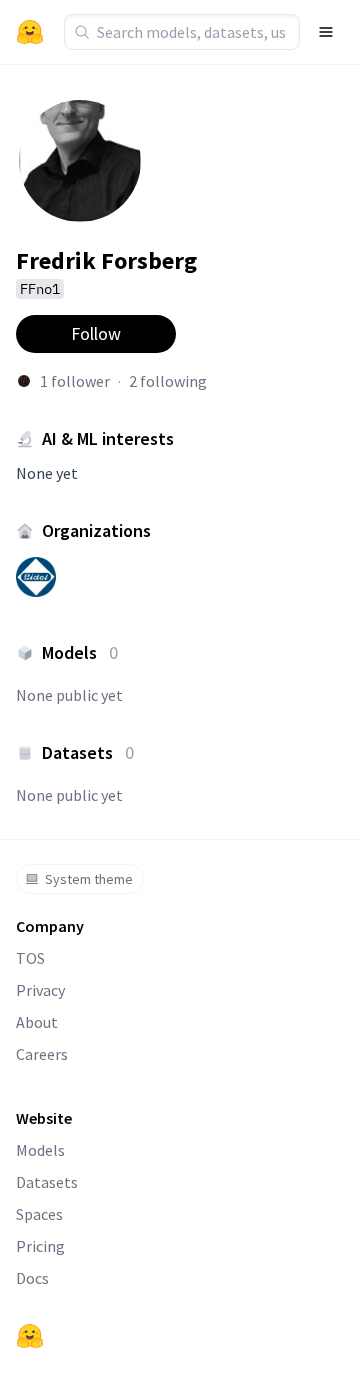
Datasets (47, 1182)
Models (40, 1150)
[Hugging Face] (30, 1336)
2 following (168, 381)
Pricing (40, 1246)
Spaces (39, 1214)
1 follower (75, 381)
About (37, 1022)
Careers (42, 1054)
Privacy (40, 990)
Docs (32, 1278)
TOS (30, 958)
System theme (89, 879)
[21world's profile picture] (24, 381)
